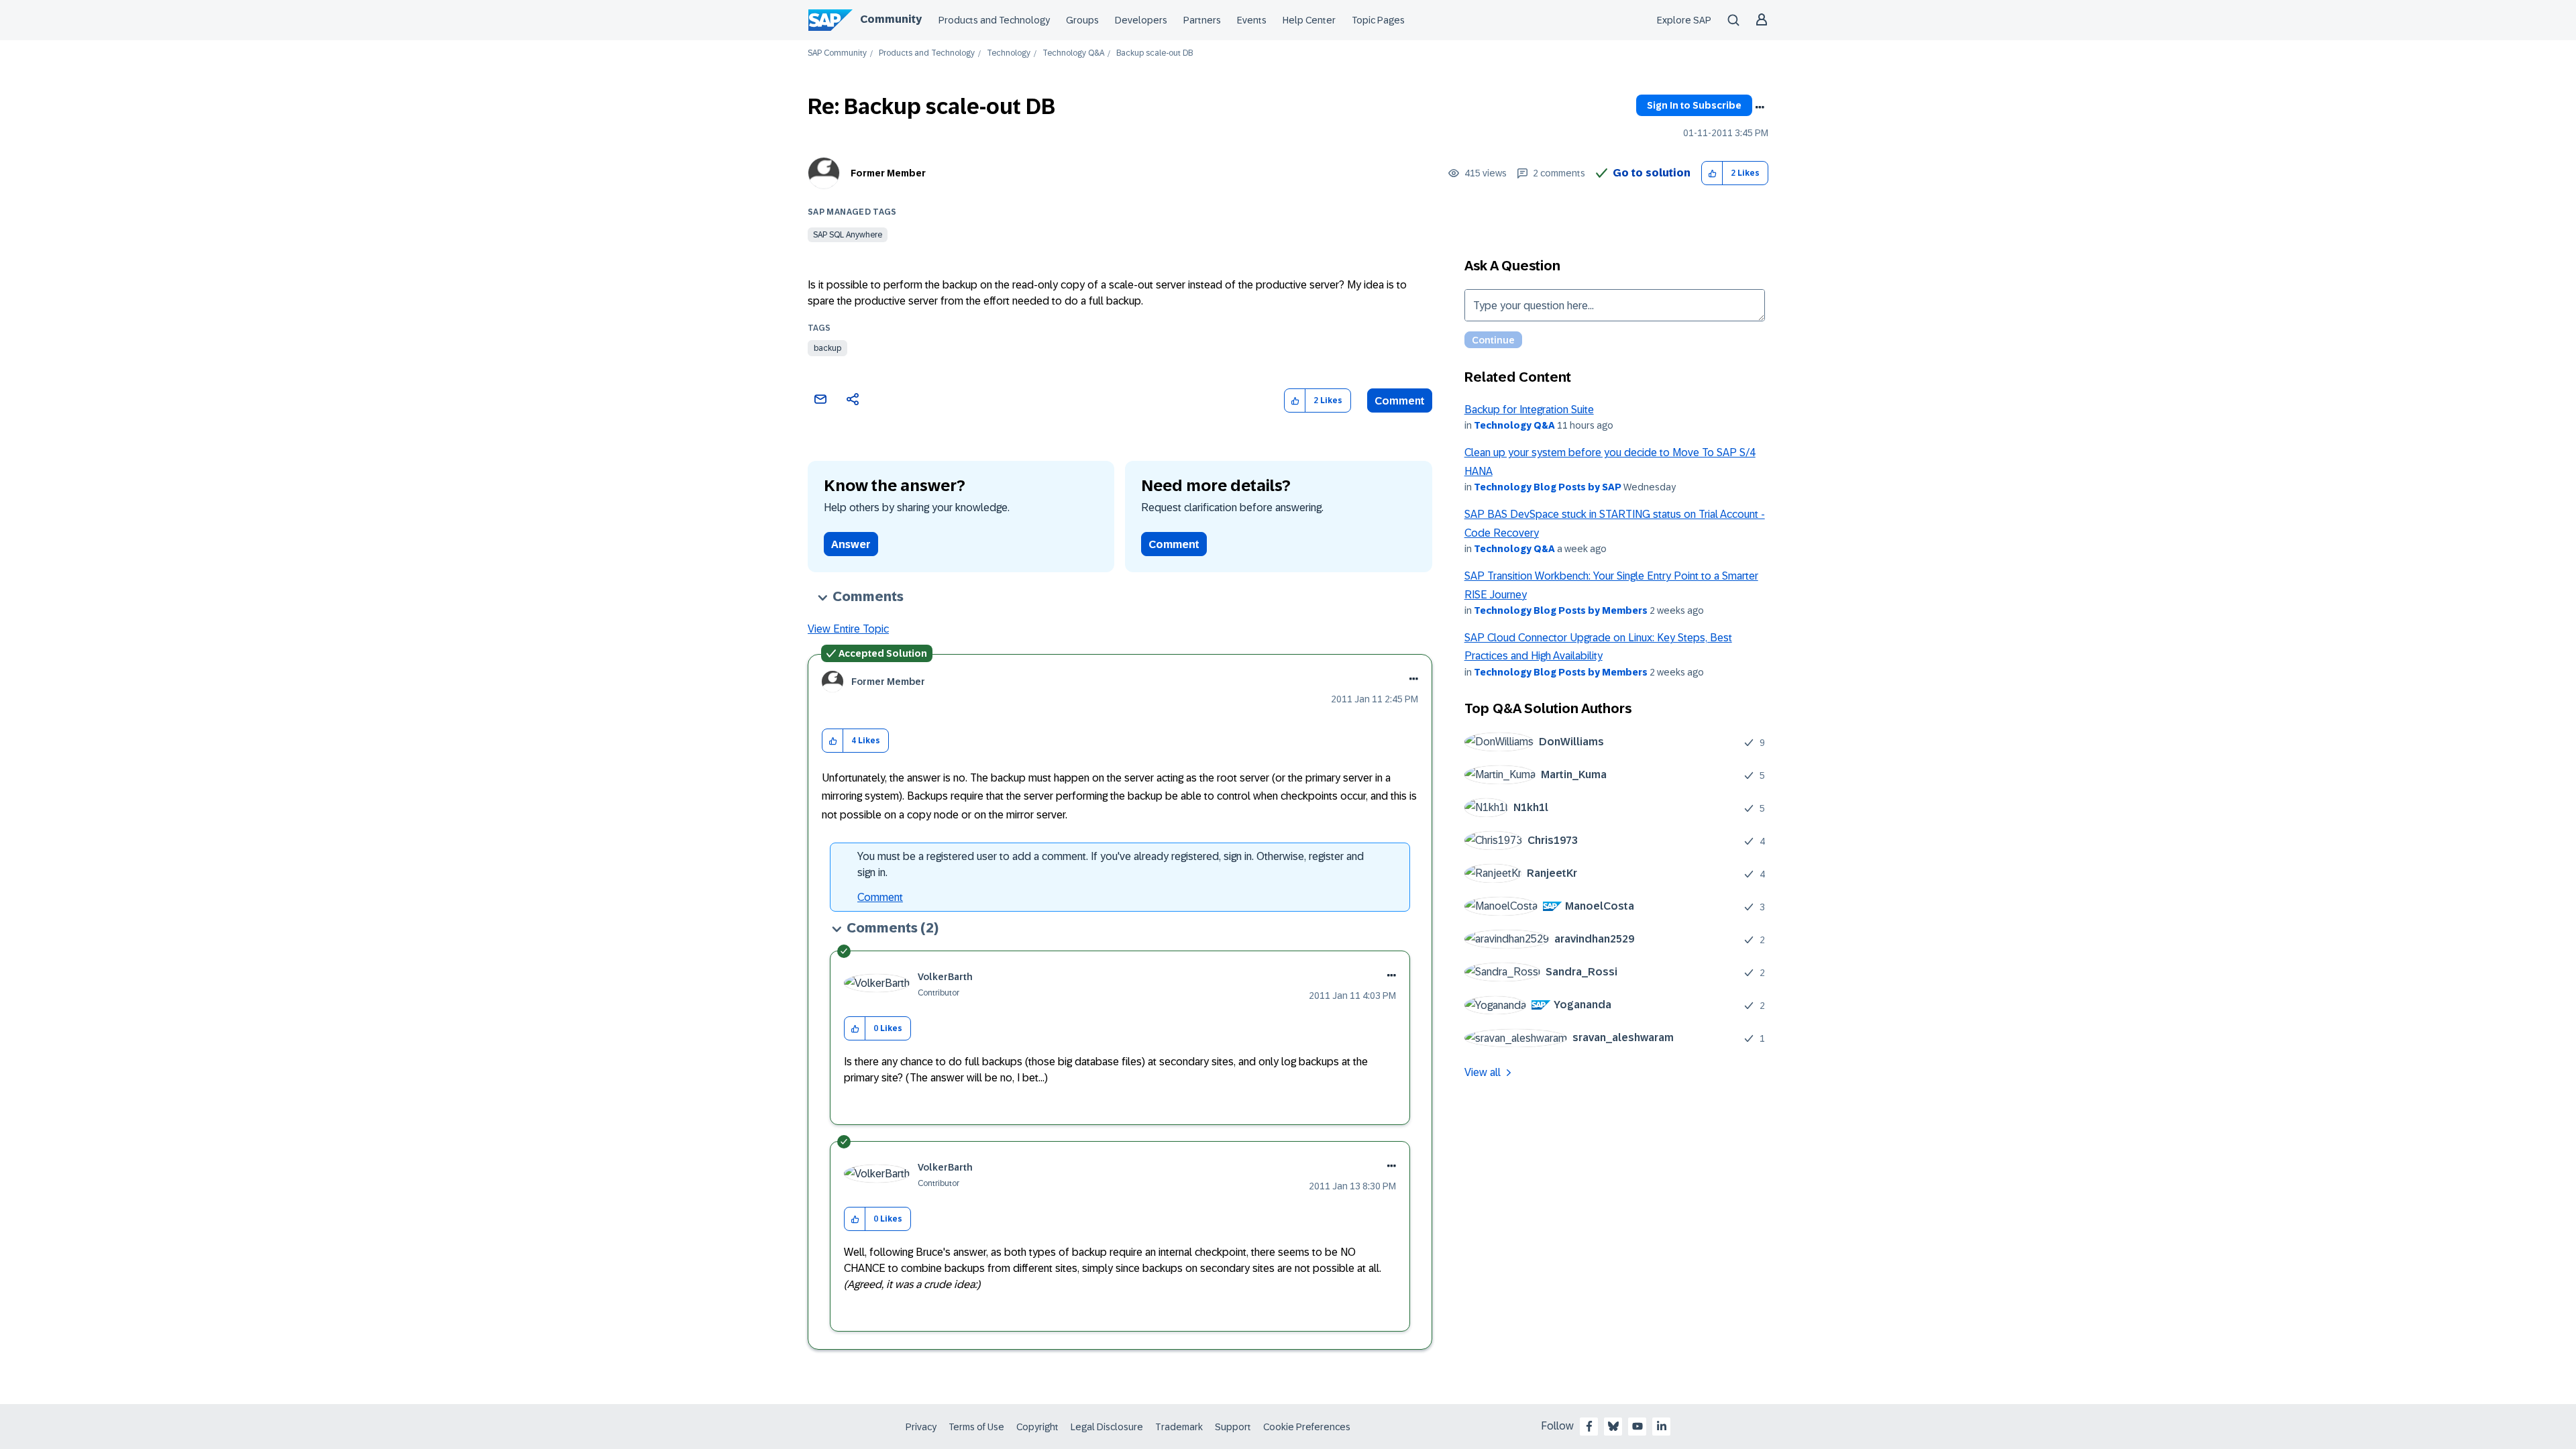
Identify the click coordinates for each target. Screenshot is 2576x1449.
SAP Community (837, 53)
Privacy (921, 1427)
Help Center (1309, 20)
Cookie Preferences (1307, 1427)
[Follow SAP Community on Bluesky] (1613, 1426)
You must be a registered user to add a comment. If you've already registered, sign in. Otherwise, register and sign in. (1111, 864)
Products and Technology (994, 20)
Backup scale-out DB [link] (1155, 53)
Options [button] (1760, 107)
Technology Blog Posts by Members (1561, 610)
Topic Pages (1378, 20)
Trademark (1179, 1427)
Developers (1141, 20)
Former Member (888, 173)
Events (1252, 20)
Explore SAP (1684, 20)
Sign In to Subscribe (1694, 105)
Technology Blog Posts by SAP (1548, 487)
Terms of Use (976, 1427)
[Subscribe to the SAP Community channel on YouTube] (1638, 1426)
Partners (1202, 20)
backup (827, 348)
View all (1483, 1072)
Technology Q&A (1073, 53)
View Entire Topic (848, 629)
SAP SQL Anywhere (848, 235)
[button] (1712, 173)
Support (1233, 1427)
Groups (1082, 20)
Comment (1400, 401)
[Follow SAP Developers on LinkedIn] (1662, 1426)
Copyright (1037, 1427)
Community (891, 19)
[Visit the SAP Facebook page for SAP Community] (1589, 1426)
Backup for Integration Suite (1529, 410)
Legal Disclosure (1107, 1427)
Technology (1009, 53)
